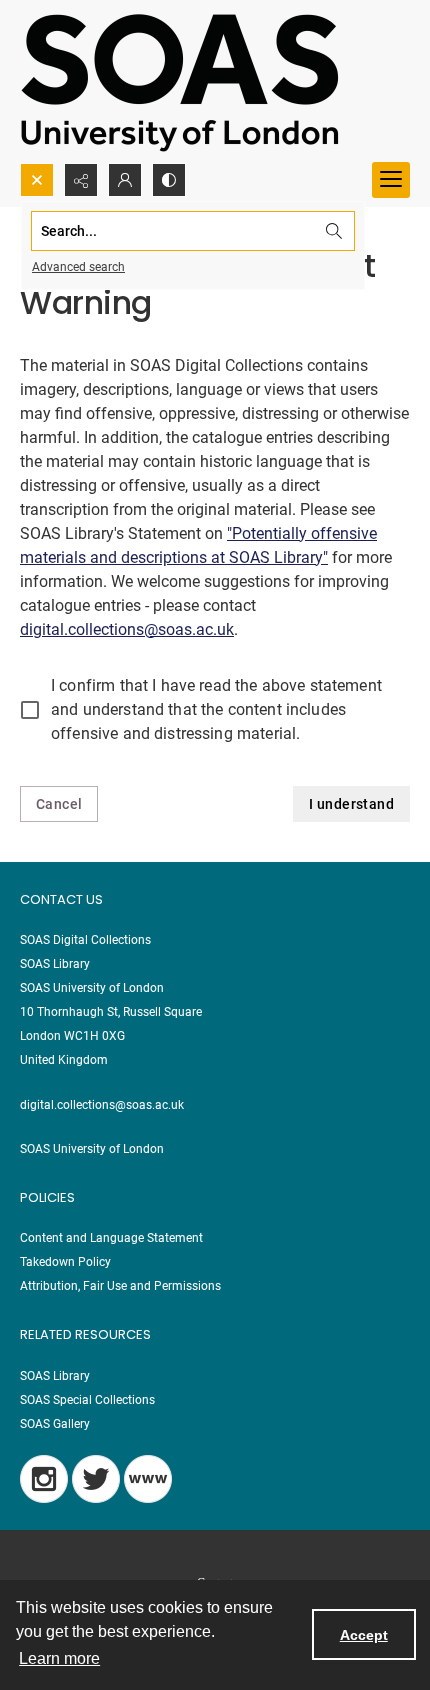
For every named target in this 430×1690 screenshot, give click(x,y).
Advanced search (78, 267)
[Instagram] (44, 1479)
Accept (364, 1635)
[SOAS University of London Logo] (180, 81)
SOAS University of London (92, 1149)
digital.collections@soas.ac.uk (127, 629)
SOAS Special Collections (87, 1400)
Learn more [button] (59, 1658)
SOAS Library (55, 1376)
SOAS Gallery (55, 1424)
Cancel (59, 804)
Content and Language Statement (111, 1238)
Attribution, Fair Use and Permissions (120, 1286)
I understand (351, 804)
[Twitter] (96, 1479)
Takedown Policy (65, 1262)
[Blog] (148, 1479)
